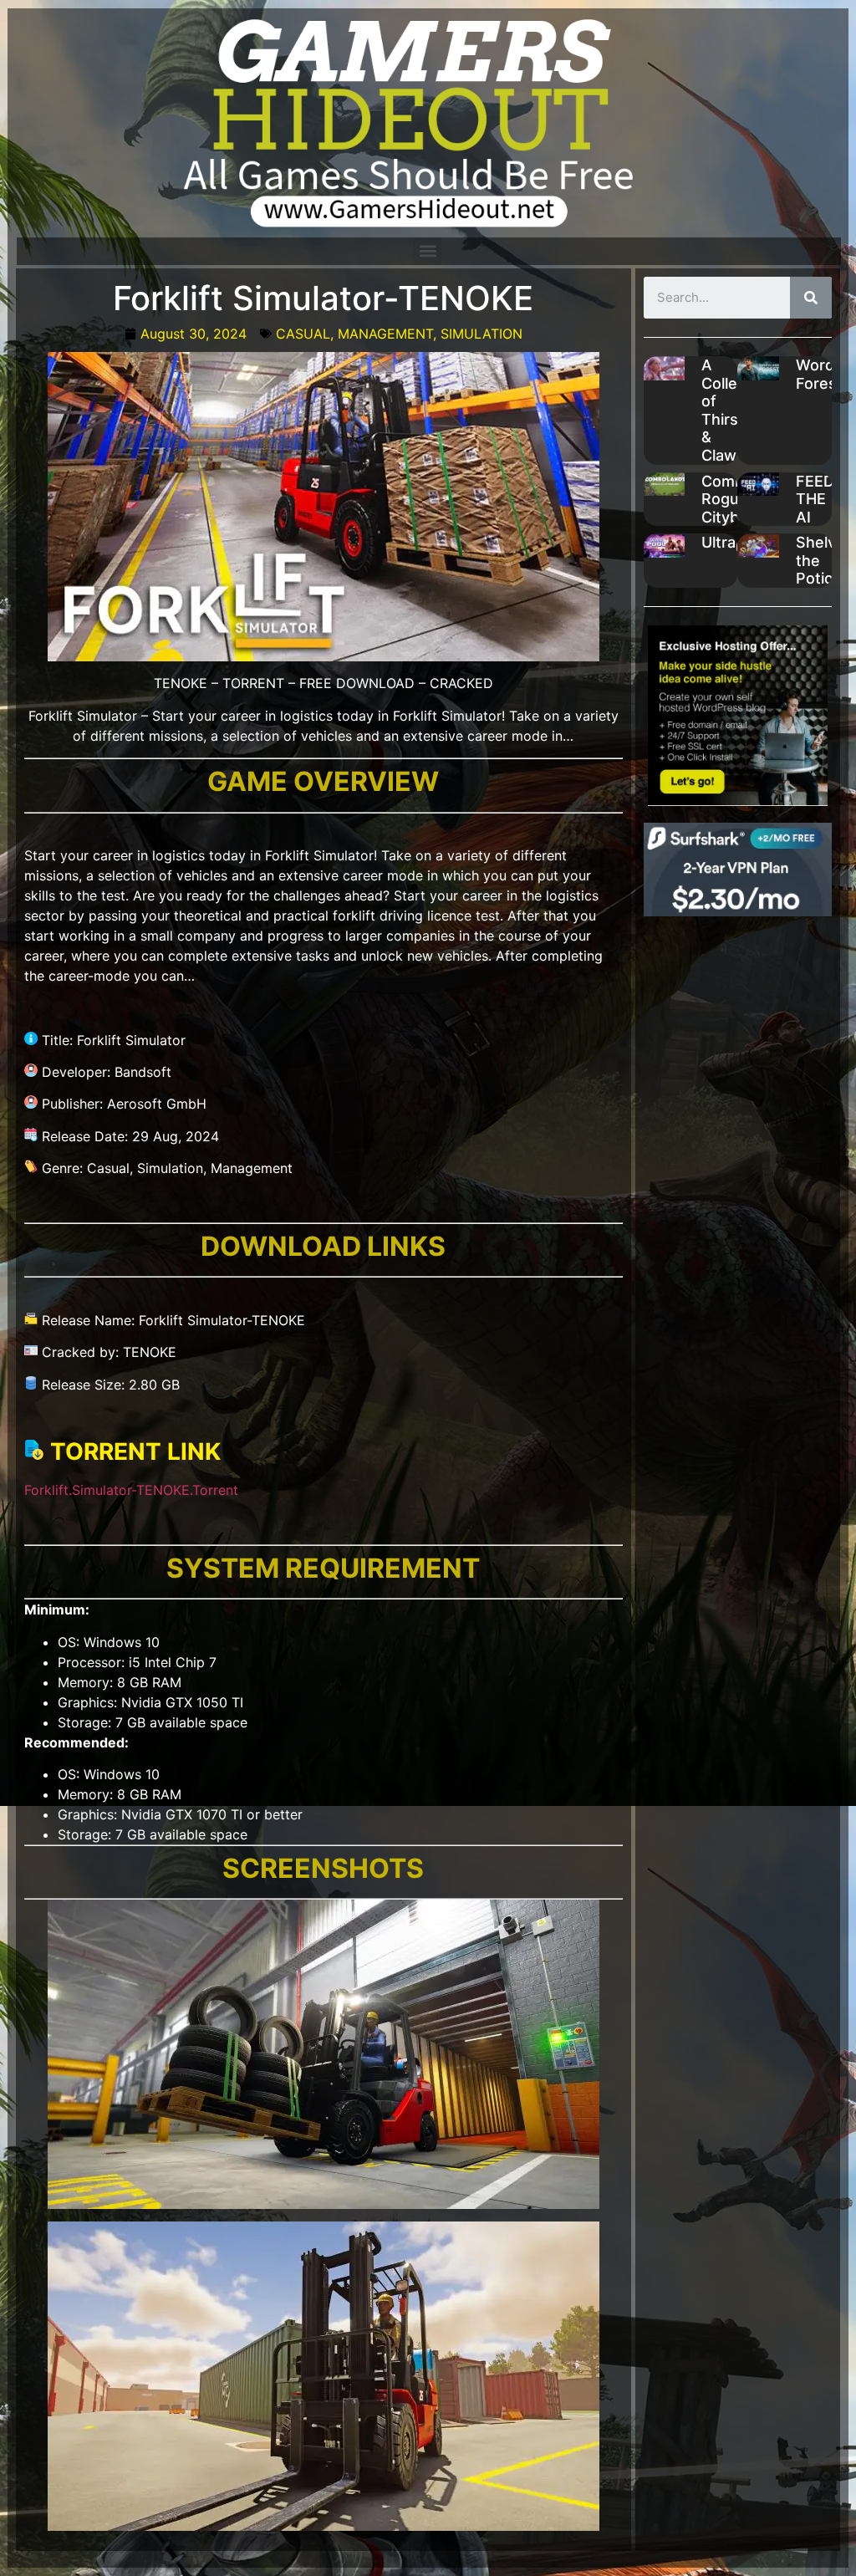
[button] (428, 251)
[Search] (811, 298)
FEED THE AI (815, 499)
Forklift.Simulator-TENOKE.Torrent (131, 1490)
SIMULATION (481, 334)
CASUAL (303, 334)
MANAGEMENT (385, 334)
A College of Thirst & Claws (729, 410)
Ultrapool (734, 542)
